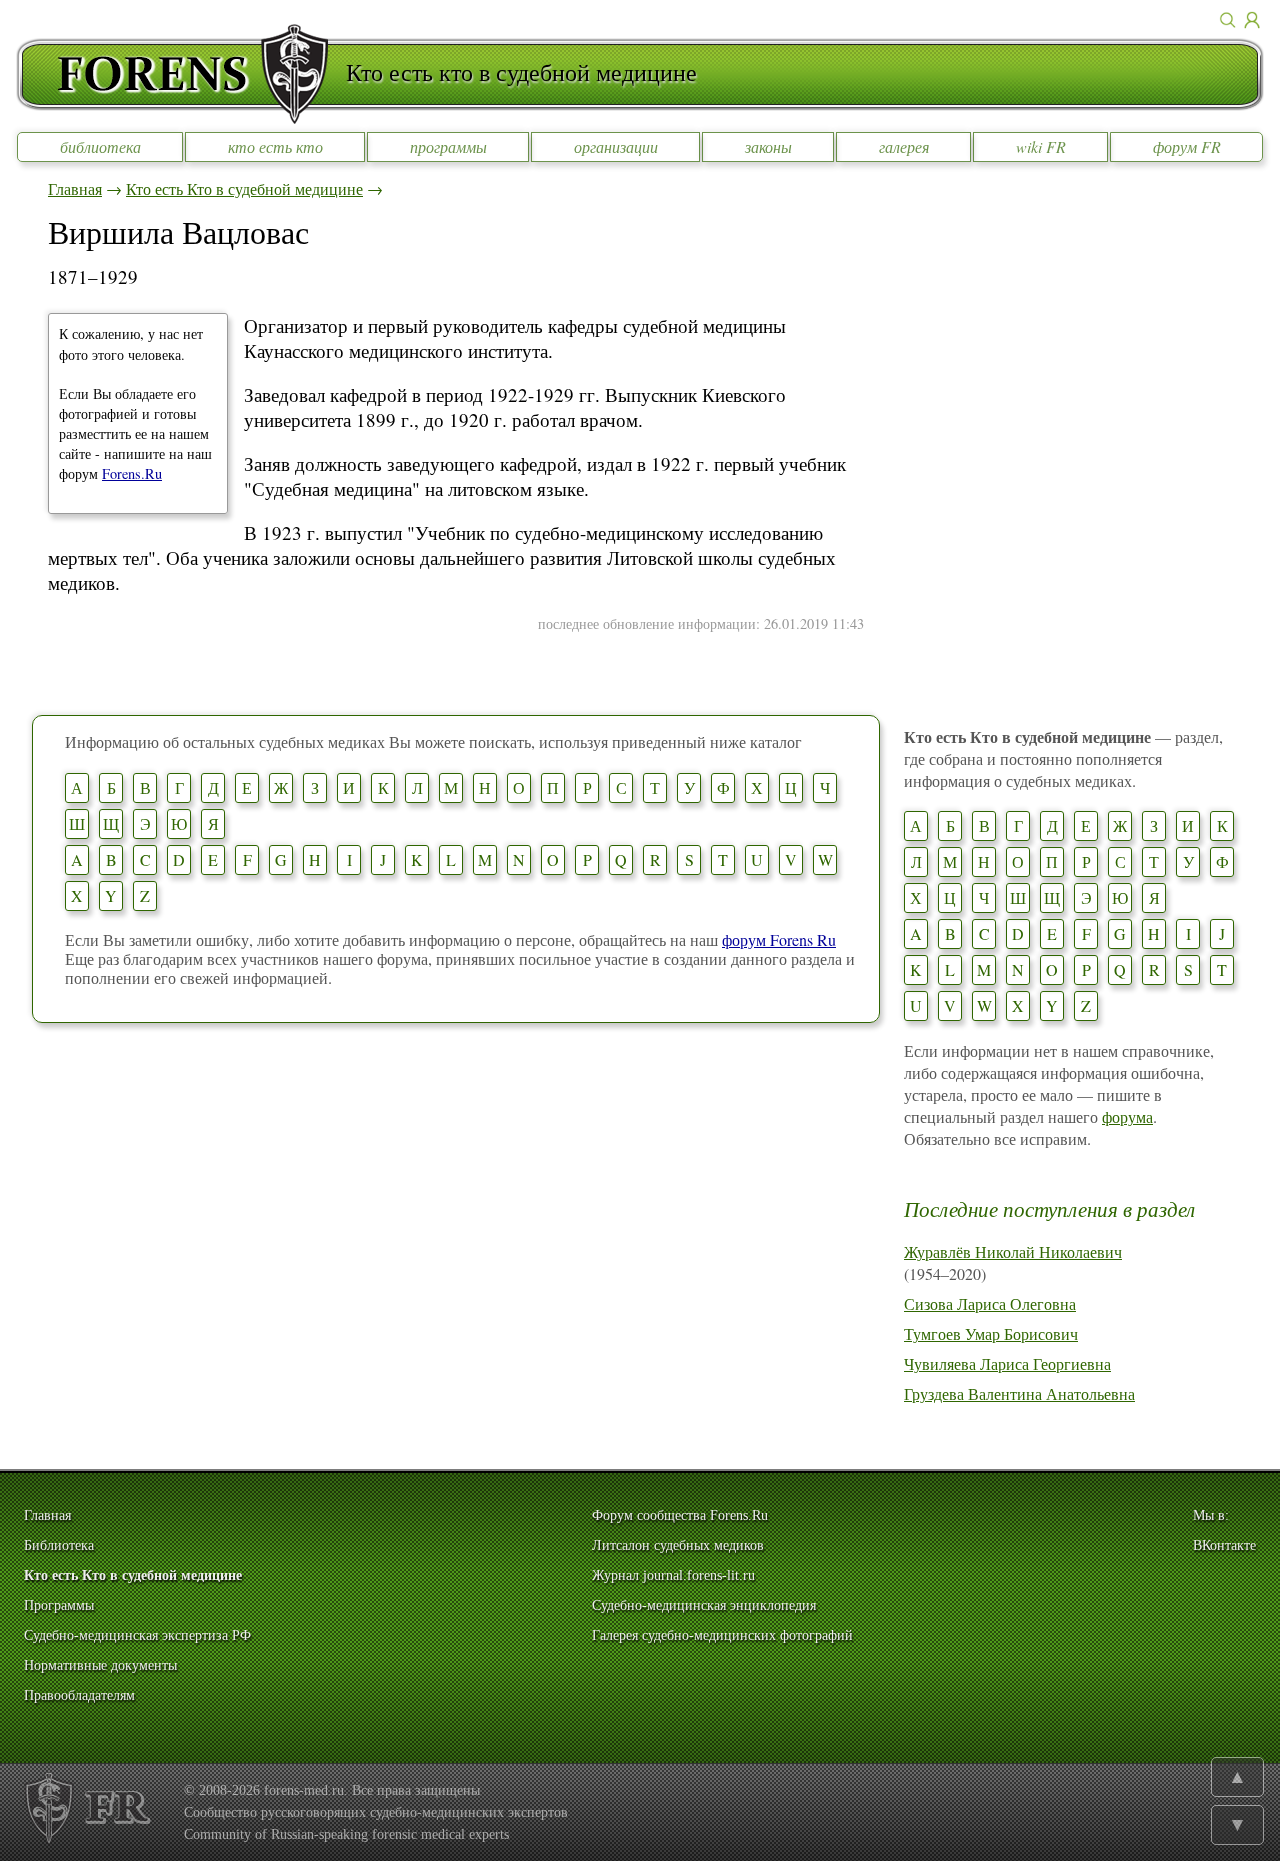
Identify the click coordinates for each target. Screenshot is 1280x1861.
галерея (904, 146)
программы (448, 146)
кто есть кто (275, 146)
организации (616, 146)
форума (1127, 1116)
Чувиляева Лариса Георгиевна (1007, 1363)
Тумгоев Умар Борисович (991, 1333)
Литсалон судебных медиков (678, 1545)
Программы (59, 1605)
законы (768, 146)
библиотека (100, 146)
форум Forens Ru (779, 939)
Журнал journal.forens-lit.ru (673, 1575)
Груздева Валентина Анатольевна (1019, 1393)
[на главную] (181, 74)
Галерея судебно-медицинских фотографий (722, 1635)
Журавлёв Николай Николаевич (1013, 1251)
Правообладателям (79, 1695)
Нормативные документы (100, 1665)
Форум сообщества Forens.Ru (680, 1515)
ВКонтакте (1224, 1545)
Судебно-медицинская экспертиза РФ (137, 1635)
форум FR (1187, 146)
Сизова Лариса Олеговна (990, 1303)
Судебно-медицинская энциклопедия (704, 1605)
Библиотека (59, 1545)
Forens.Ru (132, 473)
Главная (75, 188)
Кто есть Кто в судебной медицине (244, 188)
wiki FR (1041, 146)
